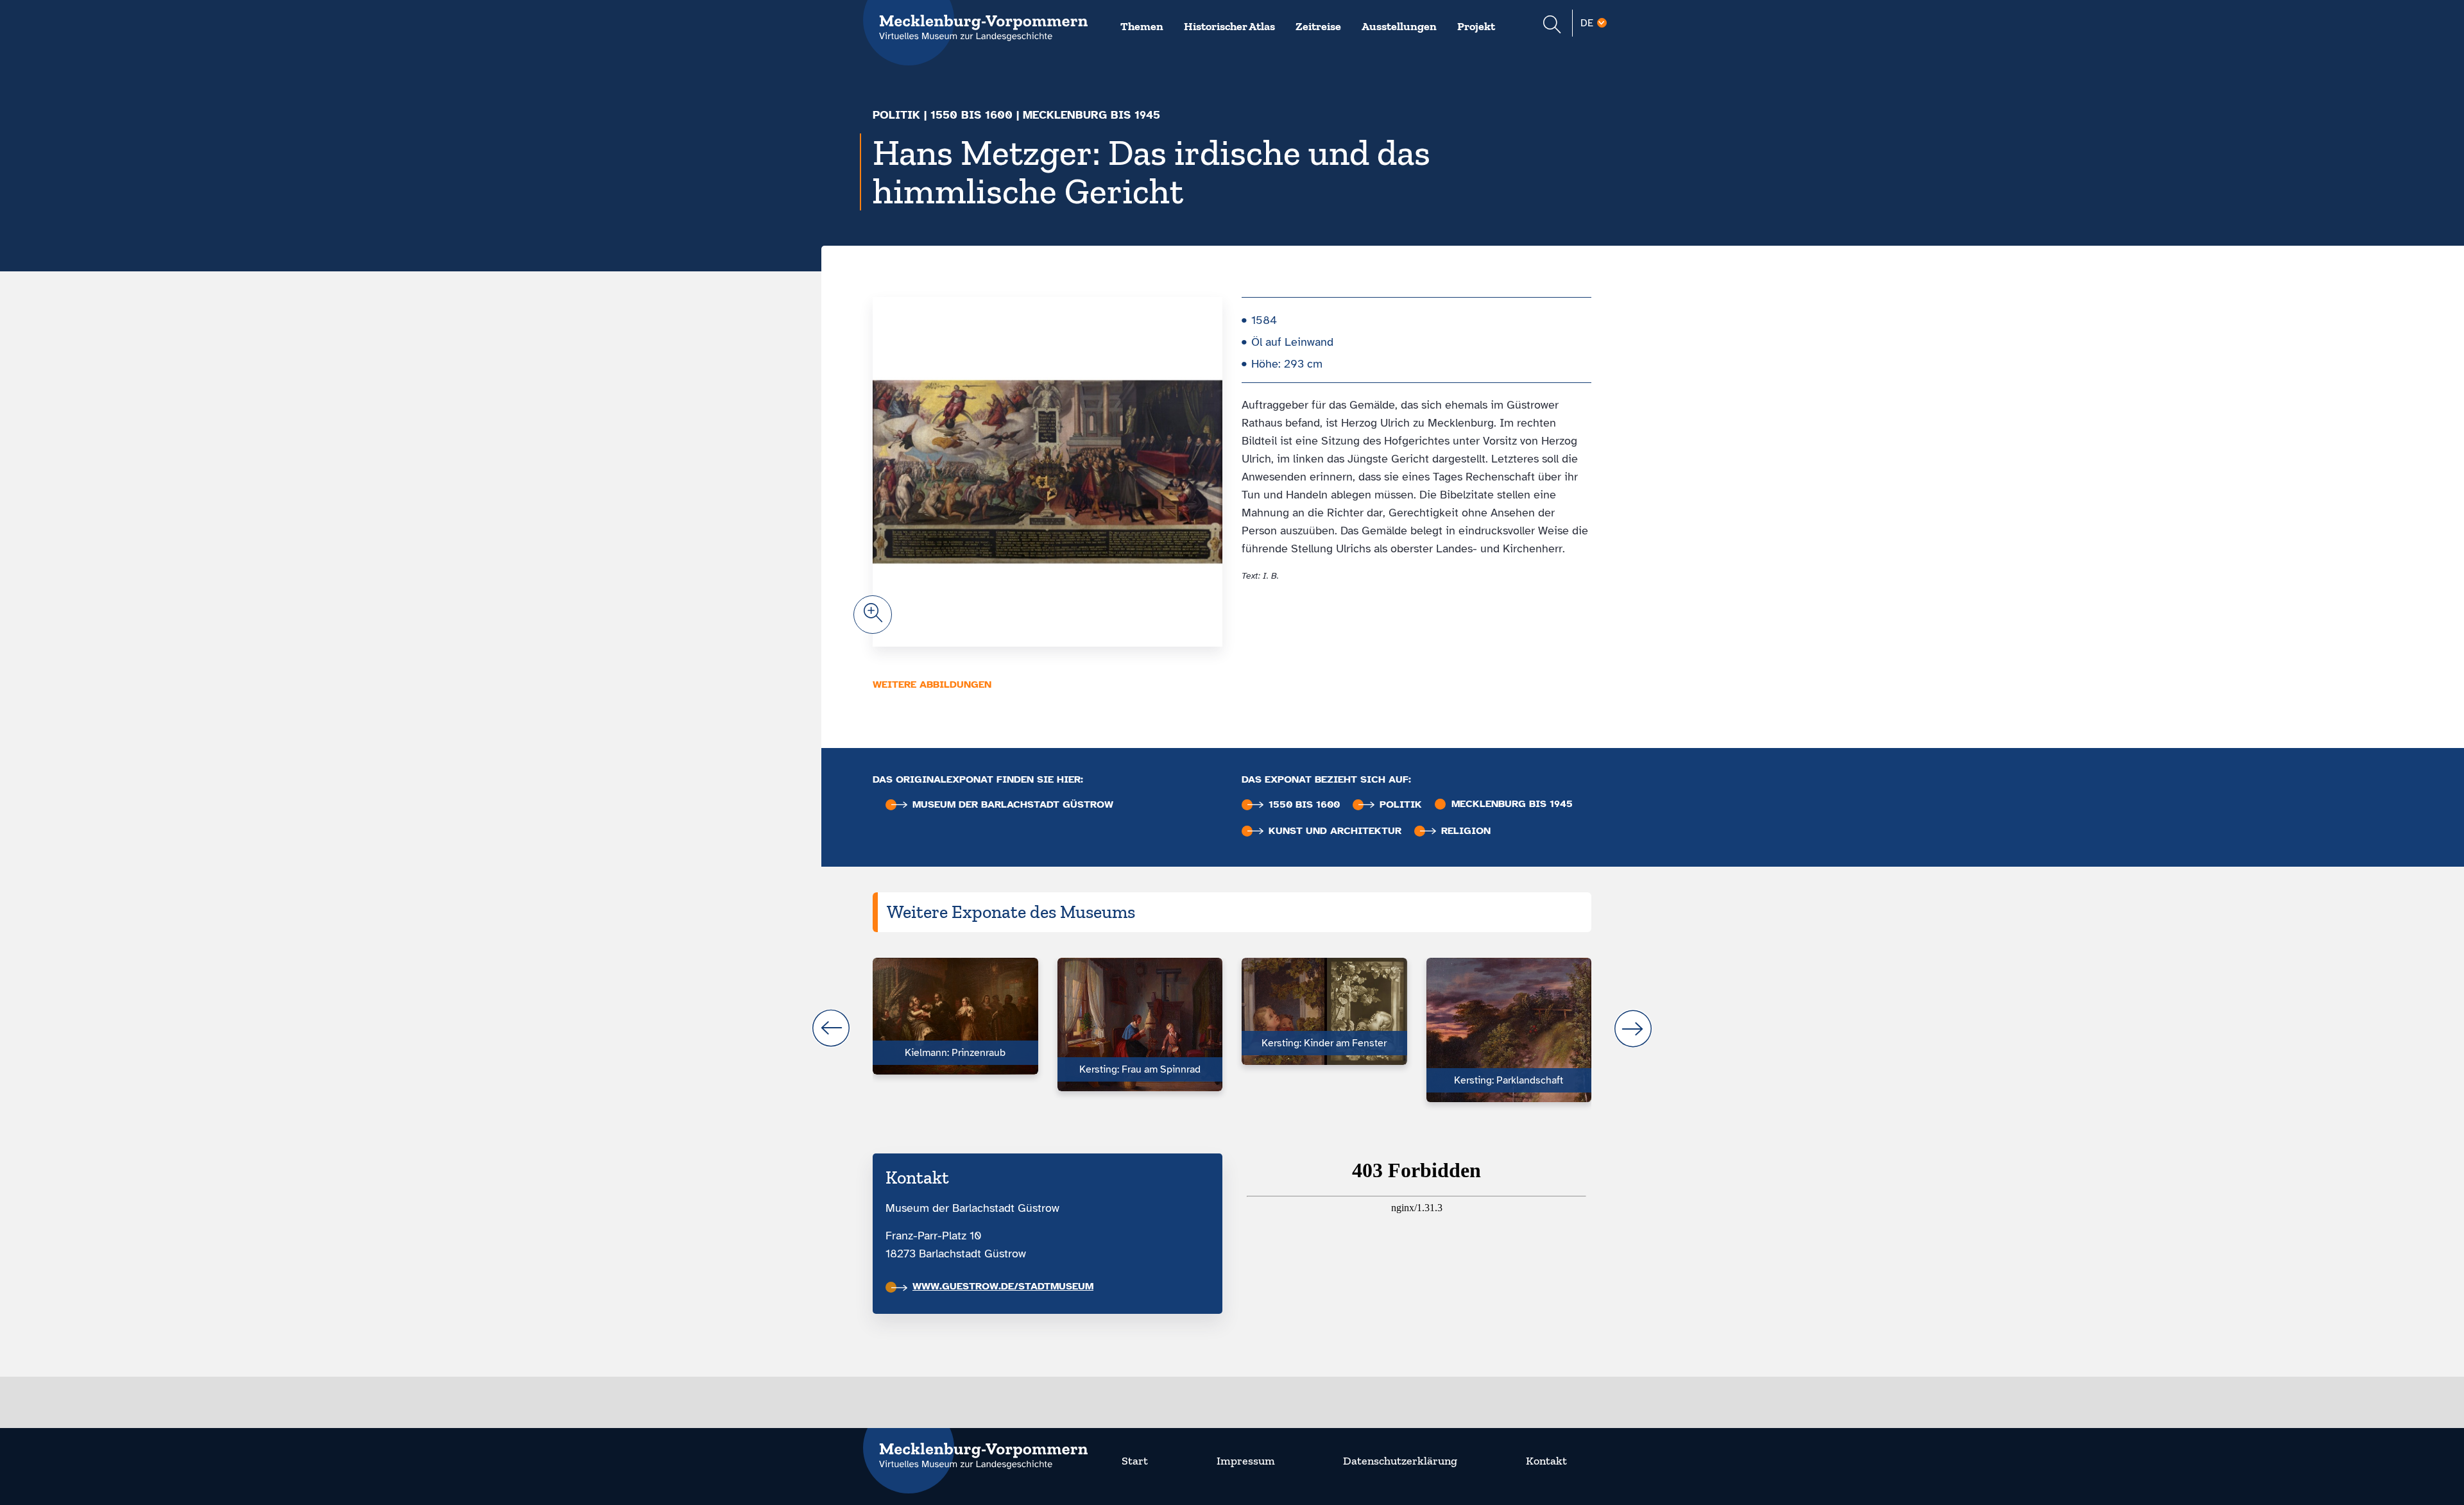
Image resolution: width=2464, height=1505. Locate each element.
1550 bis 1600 (971, 115)
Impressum (1246, 1461)
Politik (896, 115)
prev (831, 1028)
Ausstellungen (1399, 26)
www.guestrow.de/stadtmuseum (1003, 1286)
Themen (1142, 26)
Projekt (1476, 26)
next (1633, 1028)
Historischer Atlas (1229, 26)
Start (1135, 1461)
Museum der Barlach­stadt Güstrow (1013, 805)
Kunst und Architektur (1335, 831)
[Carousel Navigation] (1232, 1028)
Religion (1466, 831)
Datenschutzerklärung (1400, 1461)
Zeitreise (1318, 26)
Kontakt (1546, 1461)
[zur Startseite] (975, 1448)
